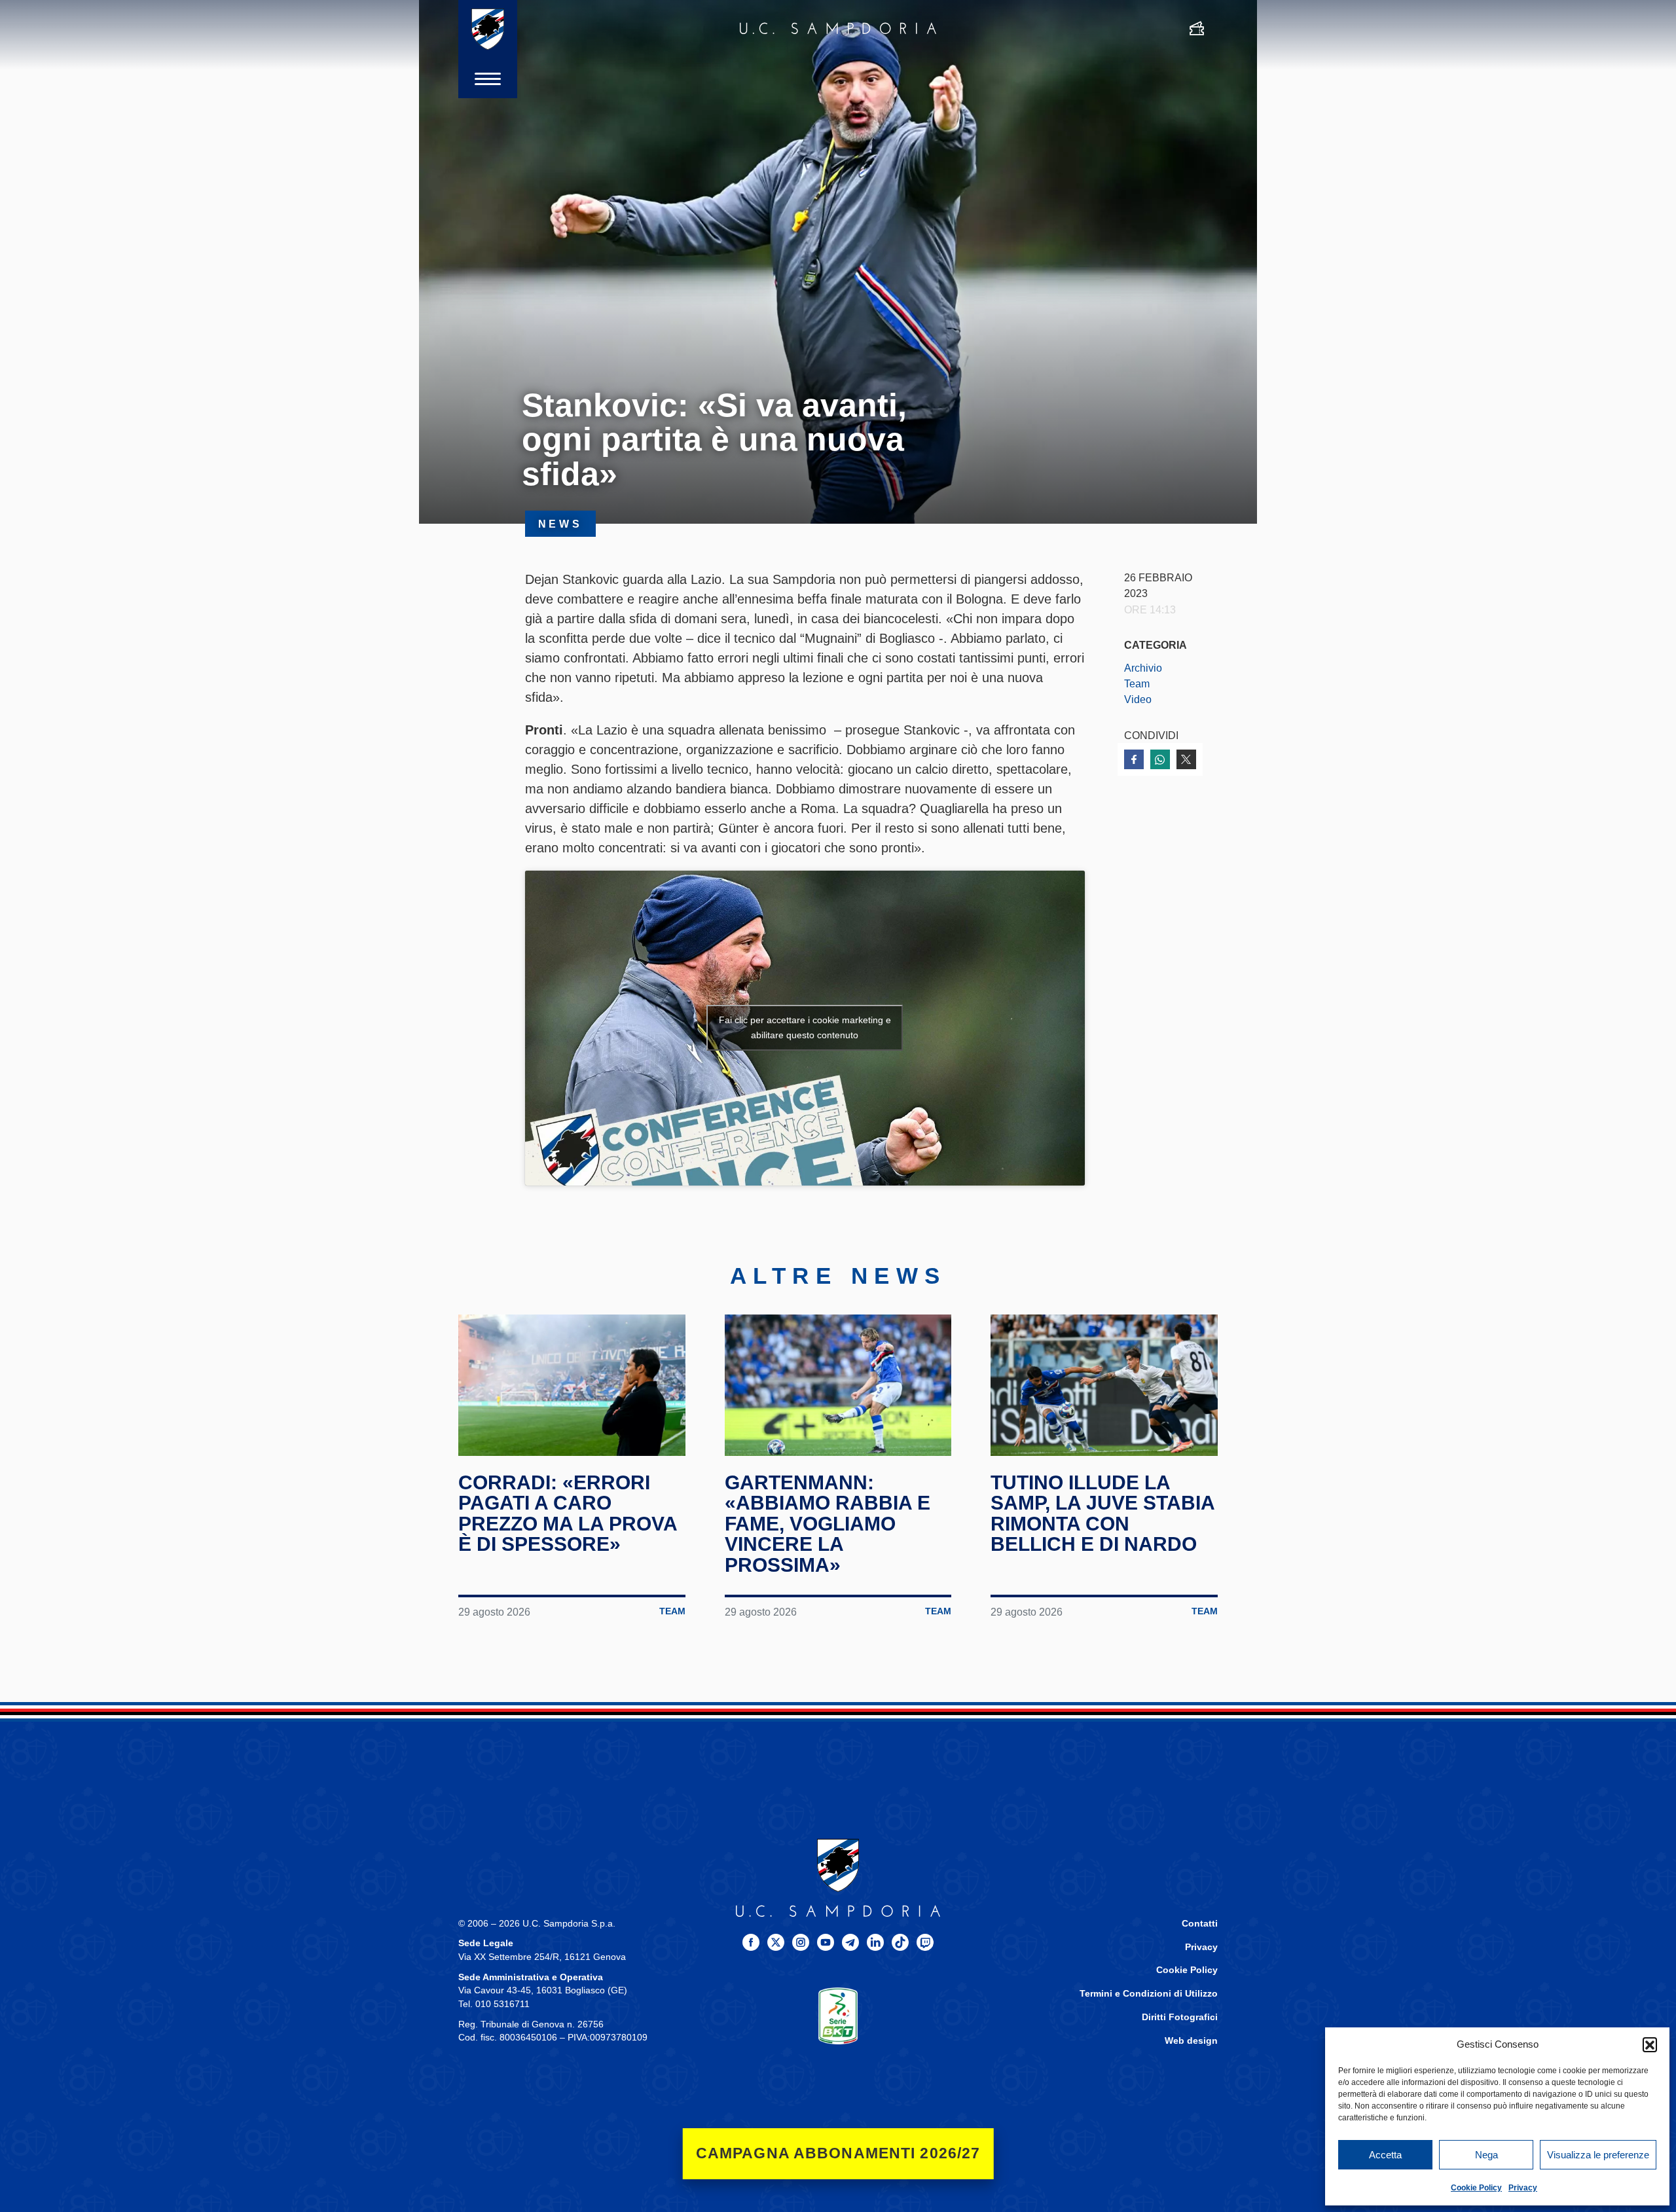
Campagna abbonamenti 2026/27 (838, 2153)
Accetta (1385, 2155)
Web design (1191, 2041)
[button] (1650, 2044)
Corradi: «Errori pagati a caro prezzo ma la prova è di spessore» (568, 1514)
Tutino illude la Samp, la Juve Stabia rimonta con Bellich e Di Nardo (1102, 1514)
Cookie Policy (1476, 2188)
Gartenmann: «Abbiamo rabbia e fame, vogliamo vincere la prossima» (828, 1524)
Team (1137, 683)
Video (1138, 699)
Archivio (1143, 668)
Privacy (1523, 2188)
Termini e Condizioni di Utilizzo (1149, 1994)
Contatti (1200, 1924)
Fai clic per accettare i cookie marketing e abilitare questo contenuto (805, 1027)
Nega (1486, 2155)
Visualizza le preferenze (1598, 2155)
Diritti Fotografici (1180, 2017)
